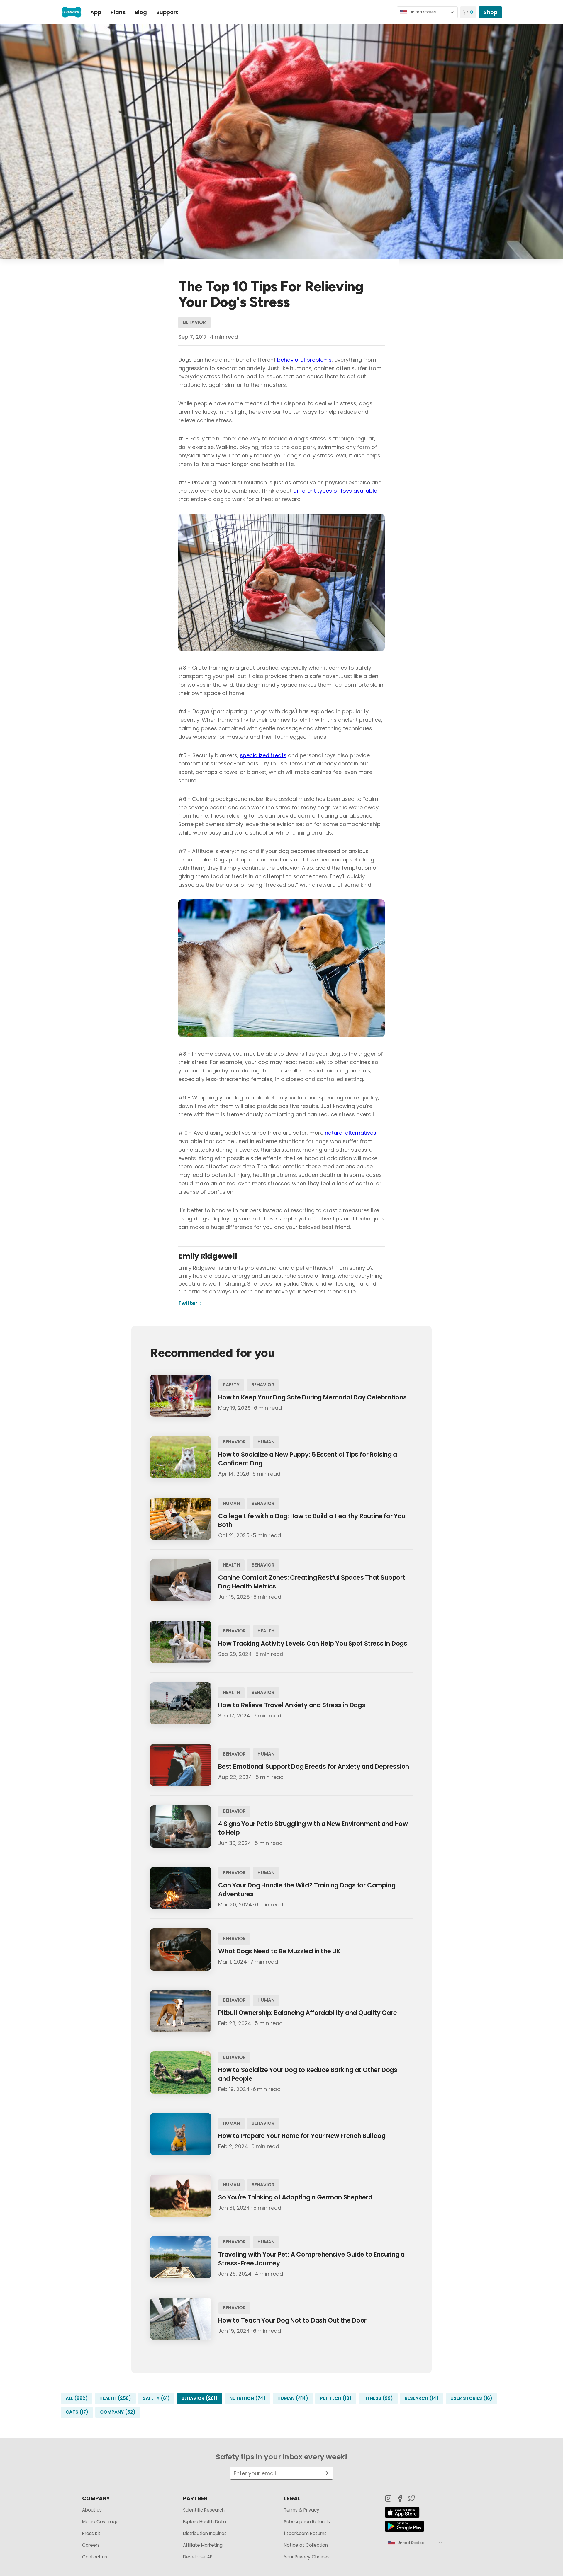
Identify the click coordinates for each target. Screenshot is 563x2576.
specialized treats (263, 755)
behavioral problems (304, 360)
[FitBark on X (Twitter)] (412, 2498)
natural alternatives (351, 1133)
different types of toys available (335, 491)
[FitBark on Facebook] (400, 2498)
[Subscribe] (323, 2473)
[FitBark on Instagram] (388, 2498)
